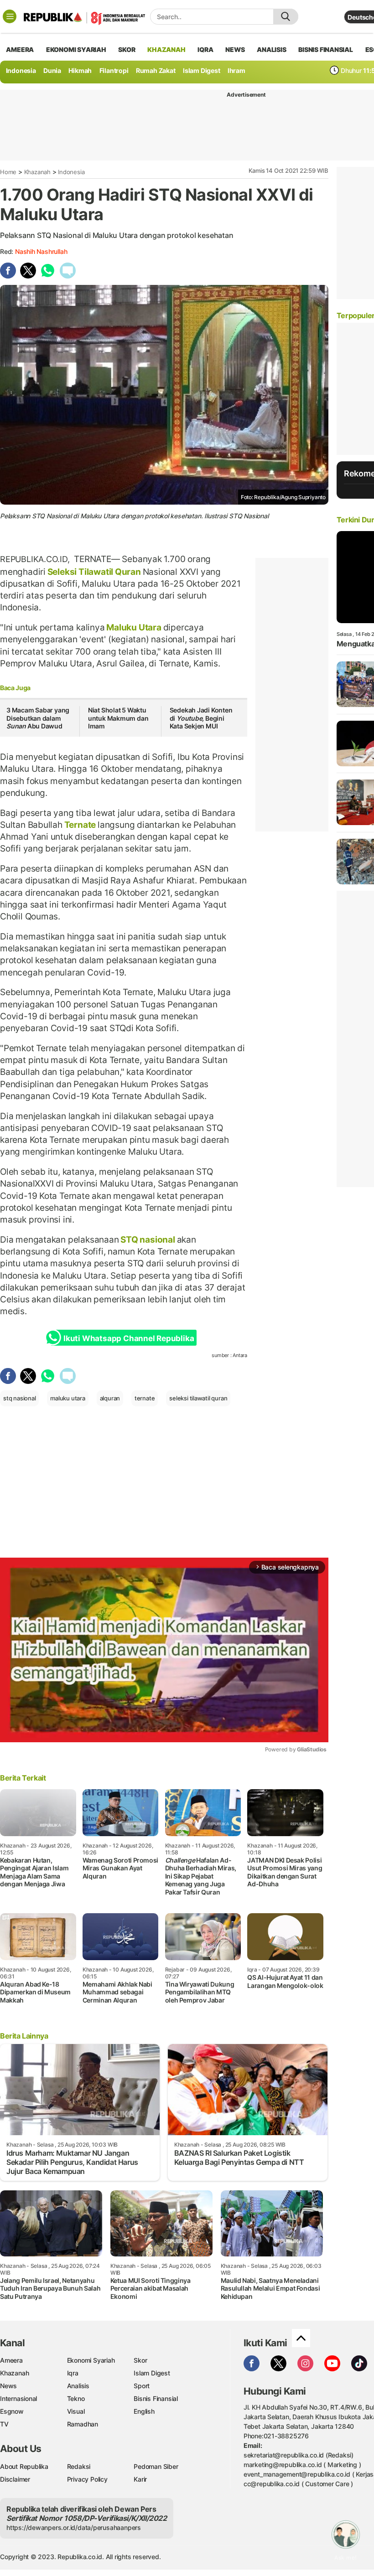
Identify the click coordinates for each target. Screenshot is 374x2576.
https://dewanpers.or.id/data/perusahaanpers (74, 2527)
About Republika (24, 2466)
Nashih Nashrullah (41, 251)
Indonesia (21, 70)
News (8, 2386)
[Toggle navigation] (10, 16)
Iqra (73, 2373)
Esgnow (12, 2411)
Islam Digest (201, 70)
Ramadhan (83, 2424)
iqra (205, 49)
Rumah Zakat (156, 70)
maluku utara (68, 1398)
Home (8, 172)
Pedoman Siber (156, 2466)
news (235, 49)
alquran (110, 1398)
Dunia (52, 70)
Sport (142, 2386)
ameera (20, 49)
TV (4, 2424)
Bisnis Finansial (326, 49)
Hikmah (80, 70)
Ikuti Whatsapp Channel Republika (129, 1338)
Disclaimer (15, 2479)
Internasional (18, 2398)
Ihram (236, 70)
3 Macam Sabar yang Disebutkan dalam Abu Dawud (38, 718)
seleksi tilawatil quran (198, 1398)
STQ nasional (148, 1239)
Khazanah (37, 172)
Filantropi (114, 70)
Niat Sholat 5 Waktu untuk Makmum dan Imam (118, 718)
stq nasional (19, 1398)
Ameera (11, 2360)
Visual (76, 2411)
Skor (140, 2360)
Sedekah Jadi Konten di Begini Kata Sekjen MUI (201, 718)
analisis (271, 49)
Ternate (80, 825)
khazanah (166, 49)
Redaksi (79, 2466)
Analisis (78, 2386)
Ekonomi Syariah (76, 49)
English (144, 2411)
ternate (145, 1398)
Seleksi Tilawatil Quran (94, 572)
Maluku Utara (134, 627)
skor (127, 49)
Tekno (76, 2398)
